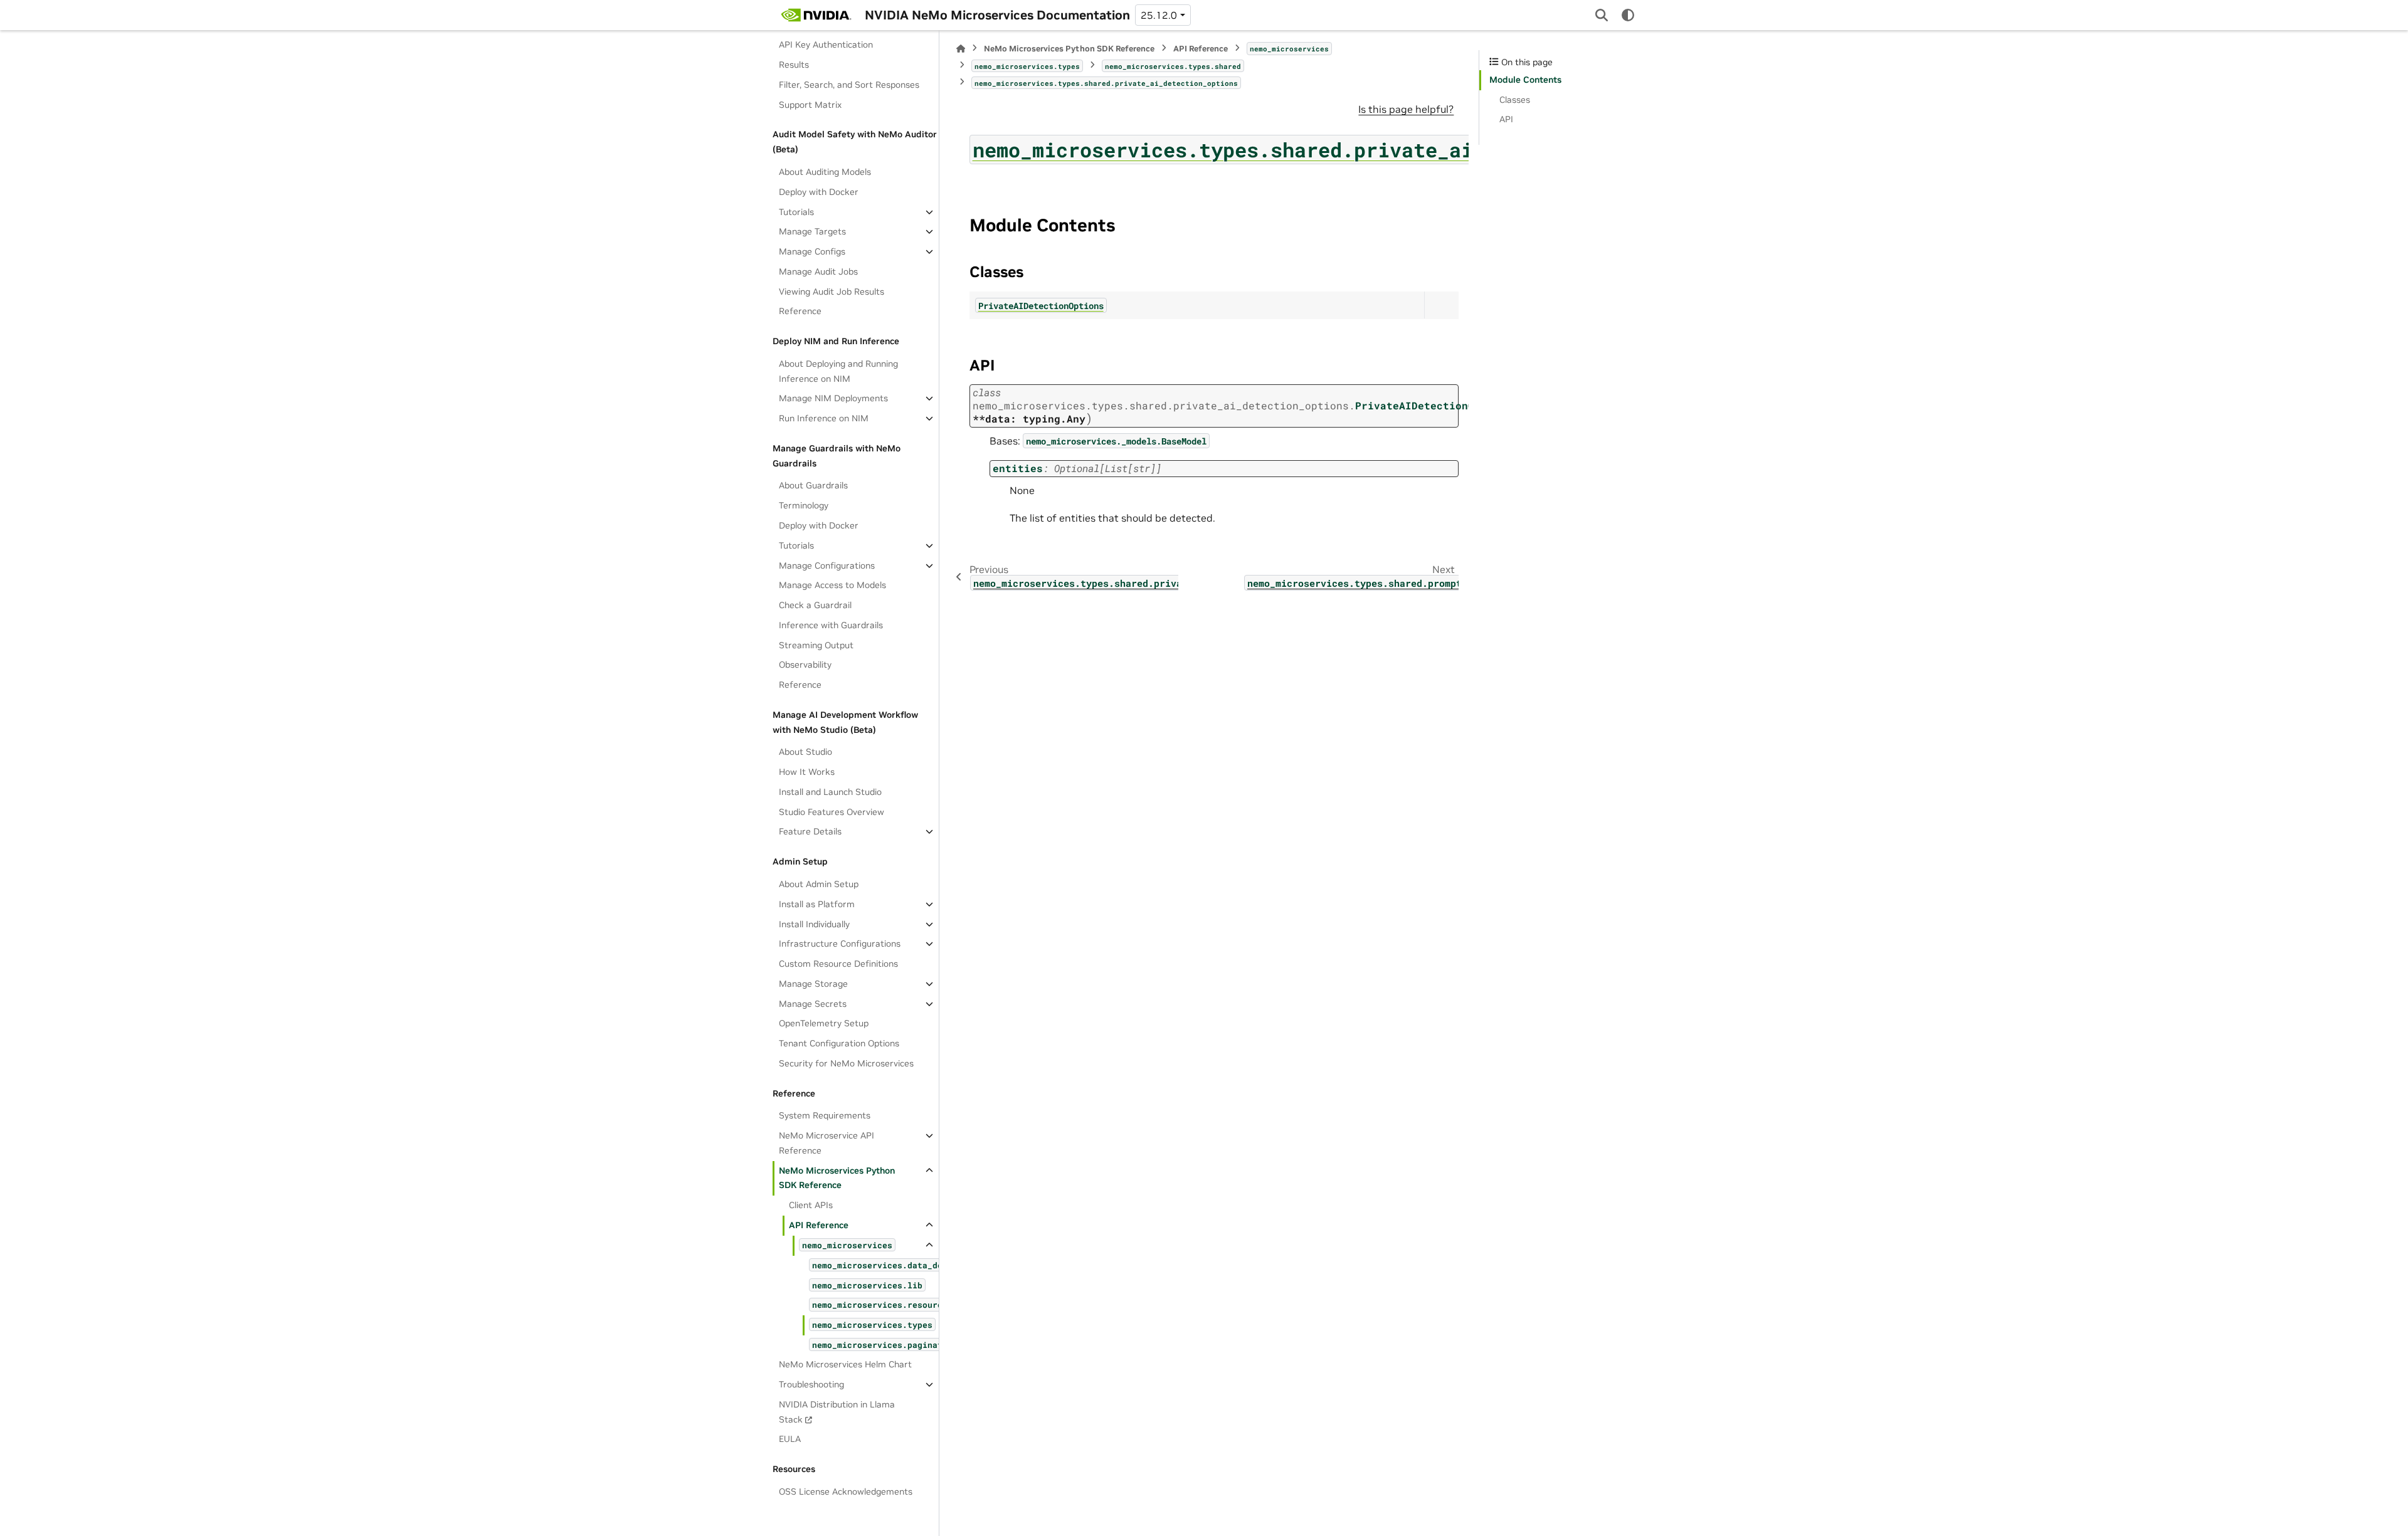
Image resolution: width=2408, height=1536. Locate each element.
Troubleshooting (811, 1384)
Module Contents (1525, 80)
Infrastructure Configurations (840, 944)
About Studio (805, 752)
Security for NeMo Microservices (846, 1063)
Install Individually (814, 924)
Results (794, 65)
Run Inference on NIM (824, 418)
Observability (805, 665)
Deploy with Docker (819, 192)
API (1506, 119)
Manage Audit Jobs (818, 271)
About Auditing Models (825, 172)
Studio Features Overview (832, 812)
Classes (1515, 100)
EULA (790, 1439)
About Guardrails (813, 485)
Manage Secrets (813, 1004)
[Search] (1602, 15)
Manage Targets (812, 231)
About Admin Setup (819, 884)
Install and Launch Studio (830, 792)
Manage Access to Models (832, 585)
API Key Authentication (826, 45)
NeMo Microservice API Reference (826, 1143)
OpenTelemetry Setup (824, 1023)
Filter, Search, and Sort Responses (849, 85)
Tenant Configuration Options (839, 1043)
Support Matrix (810, 105)
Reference (800, 311)
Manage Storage (813, 984)
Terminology (804, 505)
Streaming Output (816, 645)
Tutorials (796, 212)
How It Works (807, 772)
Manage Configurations (827, 565)
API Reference (819, 1225)
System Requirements (825, 1115)
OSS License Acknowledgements (846, 1491)
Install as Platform (817, 904)
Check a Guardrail (815, 605)
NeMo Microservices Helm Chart (845, 1364)
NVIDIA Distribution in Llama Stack (837, 1412)
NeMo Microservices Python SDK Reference (837, 1178)
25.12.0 (1159, 15)
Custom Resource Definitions (838, 964)
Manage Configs (812, 251)
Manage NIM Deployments (833, 398)
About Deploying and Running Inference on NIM (838, 371)
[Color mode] (1628, 15)
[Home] (961, 49)
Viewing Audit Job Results (832, 292)
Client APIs (811, 1205)
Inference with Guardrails (831, 625)
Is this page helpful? (1406, 109)
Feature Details (810, 831)
